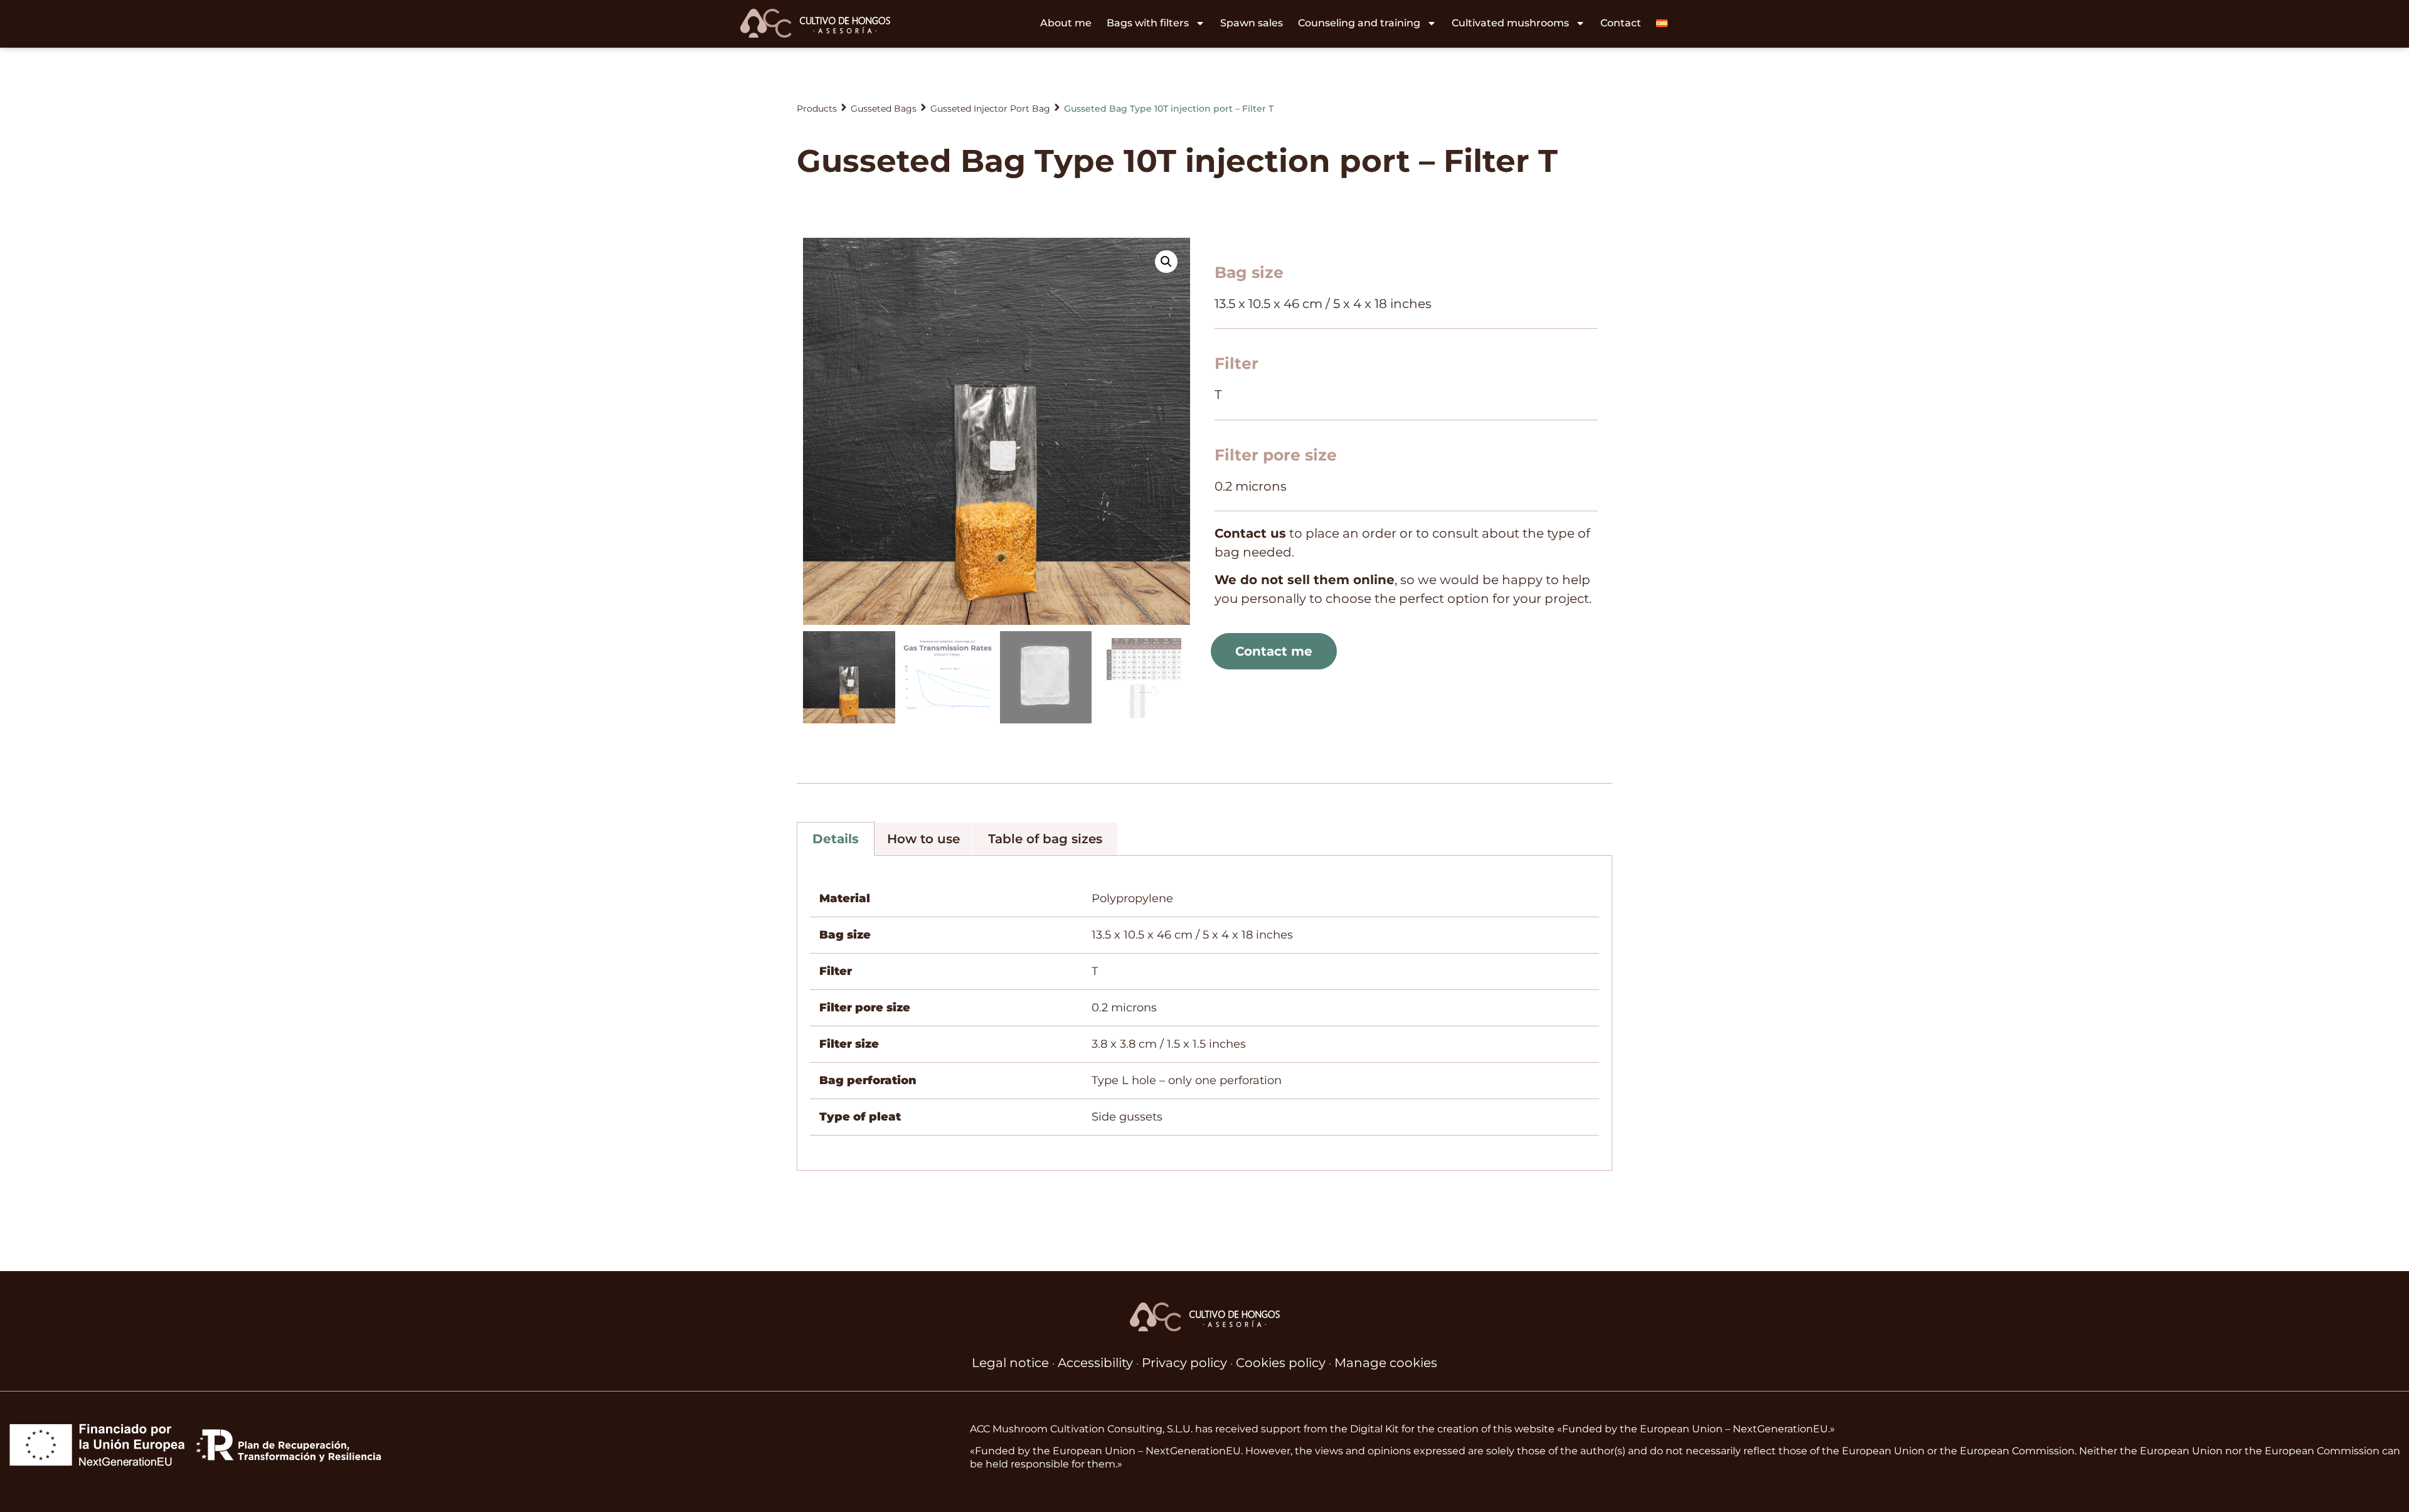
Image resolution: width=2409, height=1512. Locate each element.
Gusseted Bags (884, 109)
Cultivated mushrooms (1510, 23)
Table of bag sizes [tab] (1045, 839)
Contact (1621, 23)
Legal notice (1010, 1363)
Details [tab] (836, 839)
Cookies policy (1281, 1363)
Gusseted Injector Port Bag (990, 109)
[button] (1166, 262)
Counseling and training (1359, 23)
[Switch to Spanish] (1662, 23)
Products (817, 109)
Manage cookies (1386, 1363)
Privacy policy (1184, 1363)
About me (1066, 23)
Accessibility (1095, 1363)
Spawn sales (1252, 23)
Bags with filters (1148, 23)
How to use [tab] (923, 839)
